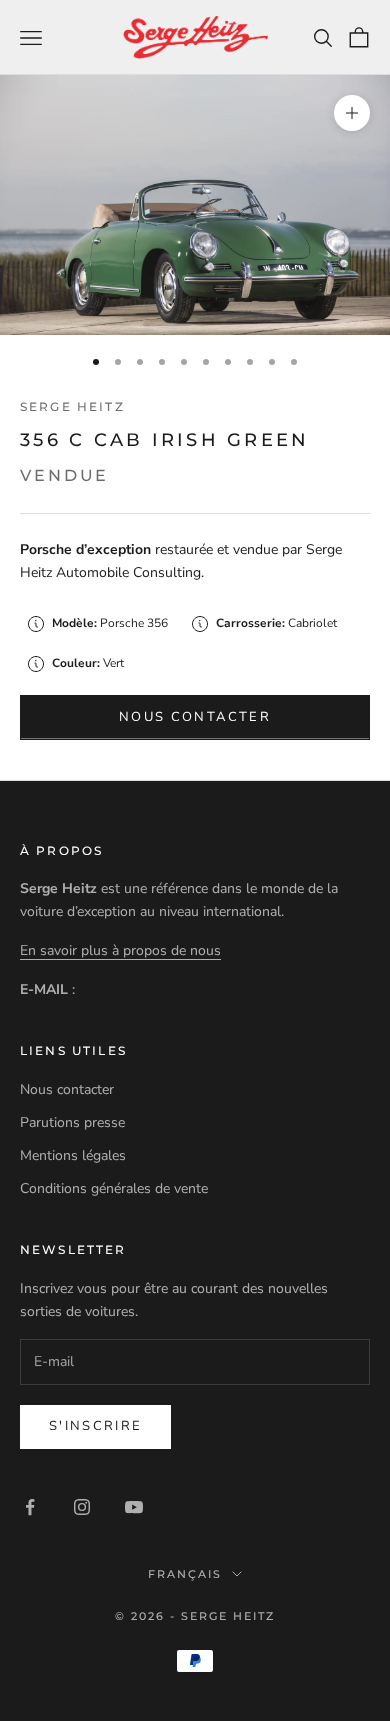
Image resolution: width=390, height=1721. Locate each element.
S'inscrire (95, 1426)
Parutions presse (72, 1122)
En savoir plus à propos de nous (120, 950)
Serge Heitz (72, 406)
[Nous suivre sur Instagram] (82, 1507)
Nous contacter (195, 717)
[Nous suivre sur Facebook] (30, 1507)
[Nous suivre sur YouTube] (134, 1507)
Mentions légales (73, 1155)
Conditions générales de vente (114, 1188)
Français (185, 1574)
